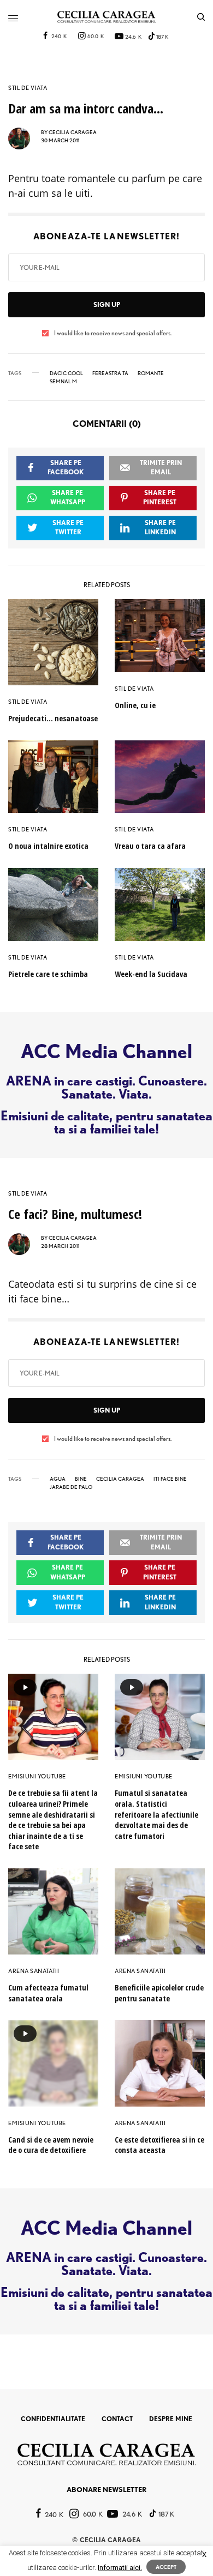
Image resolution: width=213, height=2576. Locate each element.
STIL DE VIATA (28, 88)
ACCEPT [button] (166, 2567)
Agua (58, 1479)
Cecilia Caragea (120, 1479)
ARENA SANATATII (34, 1971)
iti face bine (170, 1479)
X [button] (204, 2554)
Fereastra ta (110, 373)
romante (151, 373)
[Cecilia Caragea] (106, 17)
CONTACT (117, 2419)
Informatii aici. (120, 2568)
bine (81, 1479)
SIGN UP (107, 304)
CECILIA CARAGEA (73, 132)
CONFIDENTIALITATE (53, 2419)
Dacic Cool (66, 373)
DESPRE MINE (171, 2419)
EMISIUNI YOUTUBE (37, 1776)
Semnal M (63, 381)
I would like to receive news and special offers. (113, 333)
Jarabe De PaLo (71, 1487)
